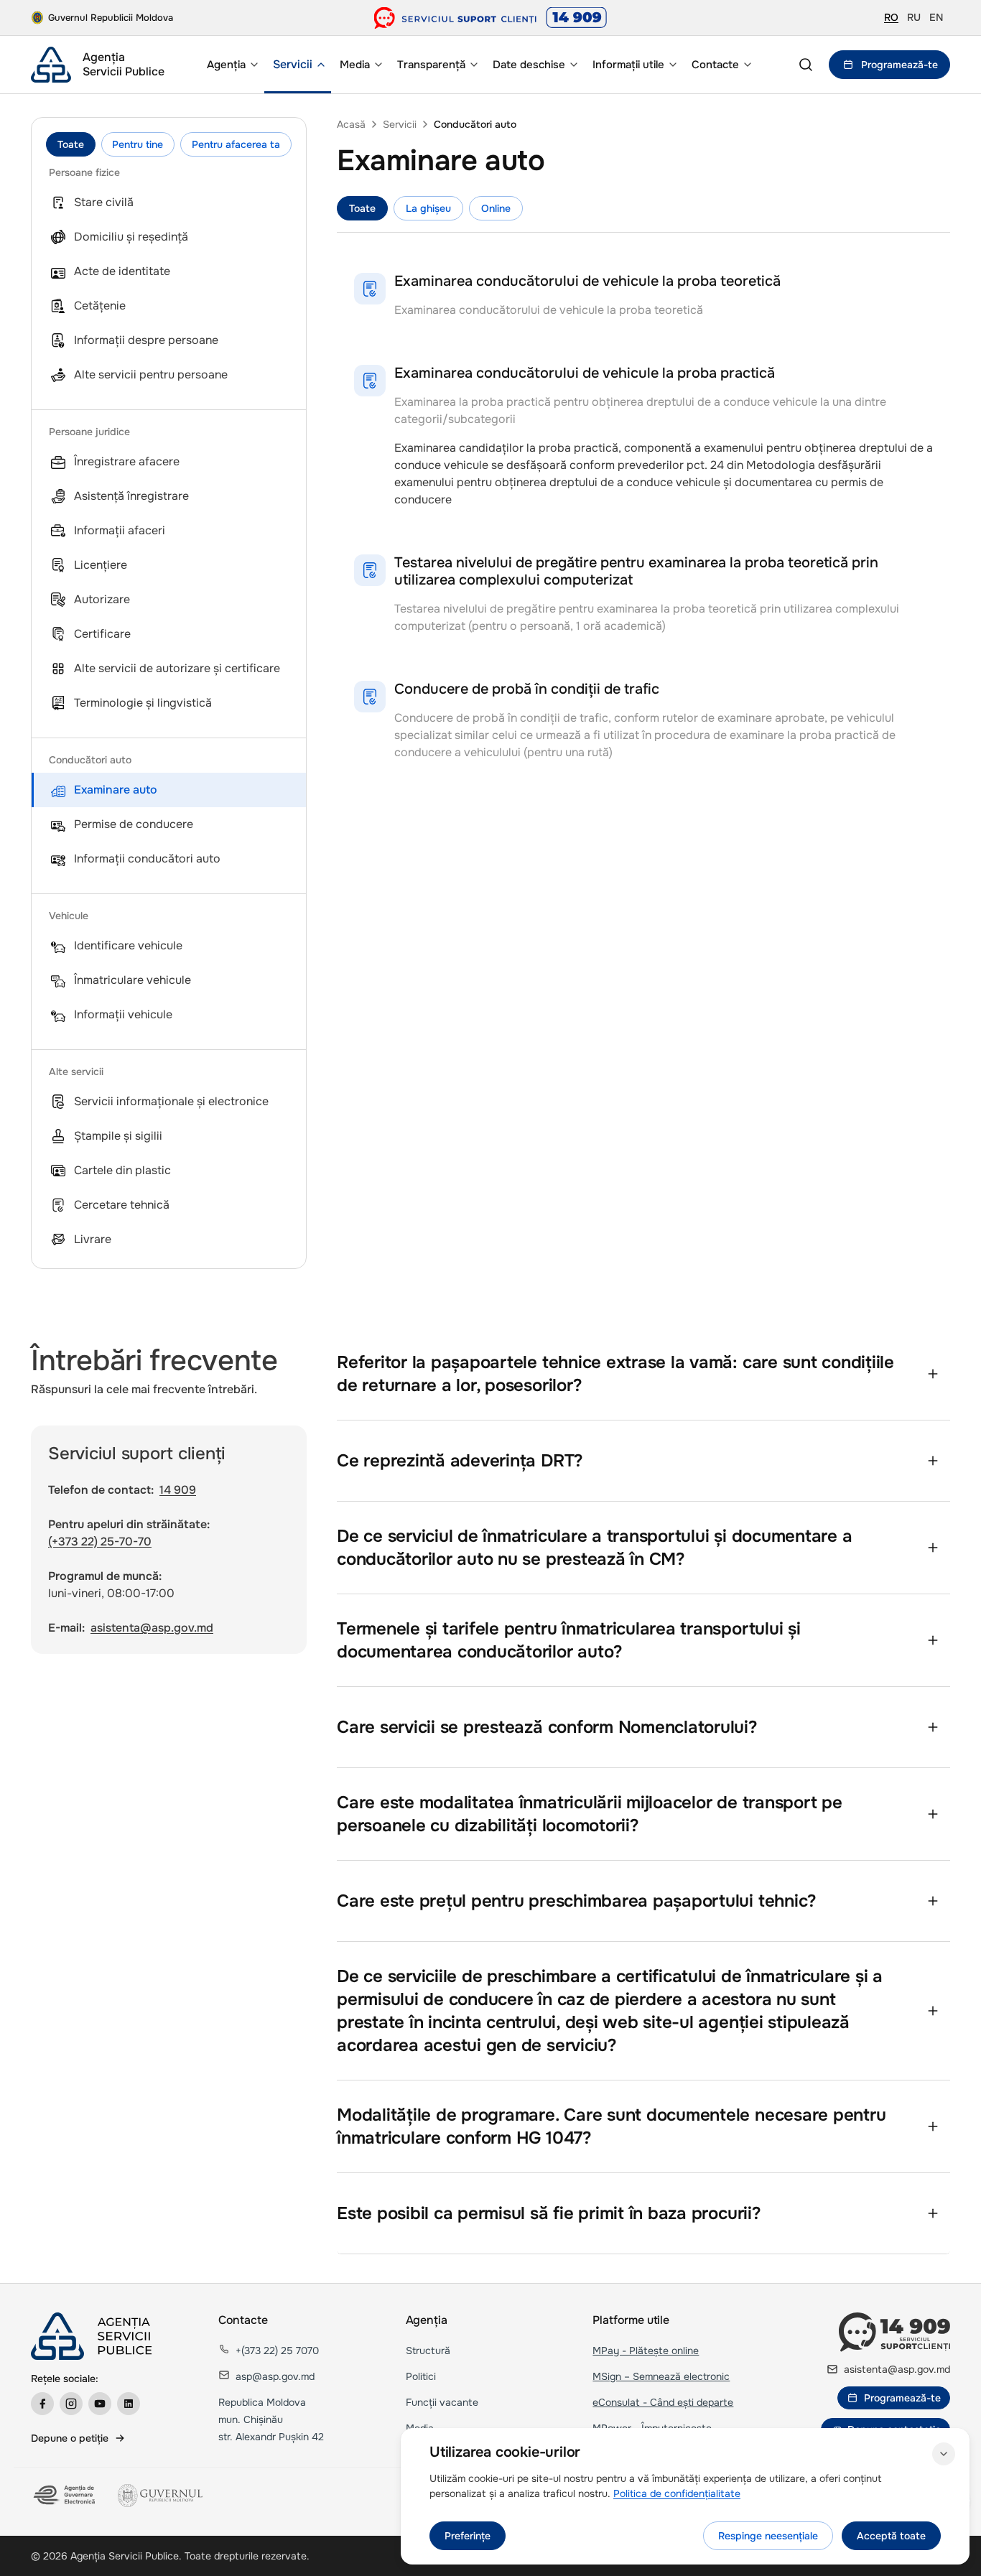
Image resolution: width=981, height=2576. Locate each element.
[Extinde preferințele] (944, 2454)
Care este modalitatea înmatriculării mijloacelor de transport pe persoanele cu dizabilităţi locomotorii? (590, 1814)
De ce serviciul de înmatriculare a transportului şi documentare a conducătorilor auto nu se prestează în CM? (594, 1548)
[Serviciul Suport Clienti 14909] (491, 18)
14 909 (178, 1490)
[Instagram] (71, 2404)
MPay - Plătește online (646, 2351)
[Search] (806, 65)
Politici (421, 2376)
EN (936, 17)
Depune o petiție (70, 2438)
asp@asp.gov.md (275, 2376)
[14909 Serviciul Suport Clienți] (894, 2332)
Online (496, 208)
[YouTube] (100, 2404)
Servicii (400, 124)
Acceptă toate (891, 2536)
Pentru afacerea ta (236, 144)
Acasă (351, 124)
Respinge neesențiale (768, 2536)
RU (914, 17)
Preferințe (468, 2536)
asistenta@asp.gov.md (152, 1628)
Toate (71, 144)
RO (891, 17)
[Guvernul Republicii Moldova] (160, 2496)
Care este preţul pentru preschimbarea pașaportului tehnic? (577, 1901)
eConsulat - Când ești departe (663, 2402)
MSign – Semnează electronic (661, 2376)
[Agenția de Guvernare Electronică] (66, 2496)
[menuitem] (231, 65)
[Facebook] (42, 2404)
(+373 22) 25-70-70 (100, 1542)
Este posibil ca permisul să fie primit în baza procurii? (549, 2213)
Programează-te (899, 65)
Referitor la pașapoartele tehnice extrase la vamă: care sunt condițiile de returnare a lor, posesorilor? (615, 1374)
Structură (428, 2351)
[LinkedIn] (129, 2404)
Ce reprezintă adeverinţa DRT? (460, 1461)
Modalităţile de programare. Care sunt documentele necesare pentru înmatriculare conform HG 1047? (611, 2126)
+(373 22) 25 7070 (277, 2351)
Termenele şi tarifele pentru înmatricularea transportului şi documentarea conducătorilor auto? (569, 1640)
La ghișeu (428, 208)
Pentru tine (138, 144)
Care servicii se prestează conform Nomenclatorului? (547, 1727)
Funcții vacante (442, 2402)
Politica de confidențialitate (677, 2493)
